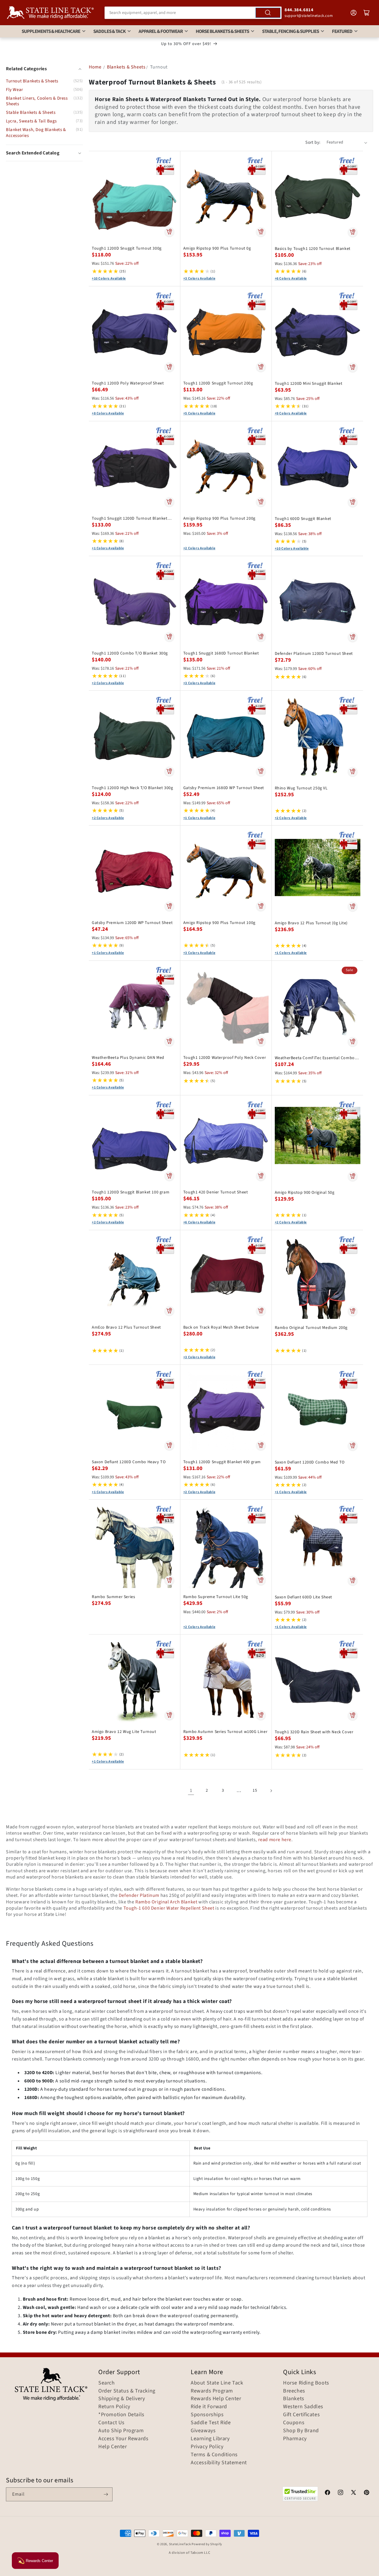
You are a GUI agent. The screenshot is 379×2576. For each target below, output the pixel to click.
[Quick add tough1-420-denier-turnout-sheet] (261, 1176)
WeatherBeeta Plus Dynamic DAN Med (128, 1058)
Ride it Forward (209, 2407)
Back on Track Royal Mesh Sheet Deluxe (221, 1327)
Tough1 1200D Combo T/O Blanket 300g (130, 653)
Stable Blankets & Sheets (31, 112)
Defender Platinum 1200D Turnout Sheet (314, 654)
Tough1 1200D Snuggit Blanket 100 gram (131, 1192)
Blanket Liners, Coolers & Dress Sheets (37, 101)
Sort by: (313, 142)
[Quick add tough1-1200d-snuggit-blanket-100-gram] (169, 1176)
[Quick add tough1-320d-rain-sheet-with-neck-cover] (352, 1715)
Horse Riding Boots (306, 2383)
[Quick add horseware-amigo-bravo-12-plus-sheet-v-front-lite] (352, 906)
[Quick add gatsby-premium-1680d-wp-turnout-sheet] (261, 771)
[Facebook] (327, 2493)
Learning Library (210, 2439)
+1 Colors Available (108, 548)
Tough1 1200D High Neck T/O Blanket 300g (132, 788)
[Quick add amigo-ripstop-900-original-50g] (352, 1176)
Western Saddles (303, 2407)
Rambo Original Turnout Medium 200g (311, 1328)
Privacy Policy (207, 2447)
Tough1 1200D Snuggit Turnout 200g (218, 383)
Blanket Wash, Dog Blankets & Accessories (36, 133)
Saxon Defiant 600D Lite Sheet (303, 1597)
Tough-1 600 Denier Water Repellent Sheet (169, 1908)
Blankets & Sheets (126, 67)
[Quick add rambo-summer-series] (169, 1580)
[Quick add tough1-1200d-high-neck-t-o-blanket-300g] (169, 771)
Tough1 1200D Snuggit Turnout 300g (127, 248)
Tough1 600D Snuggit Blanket (303, 519)
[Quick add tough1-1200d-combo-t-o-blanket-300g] (169, 637)
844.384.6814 (299, 10)
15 (255, 1790)
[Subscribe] (106, 2494)
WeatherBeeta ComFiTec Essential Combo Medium (315, 1058)
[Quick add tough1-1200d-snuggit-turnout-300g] (169, 232)
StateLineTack (180, 2544)
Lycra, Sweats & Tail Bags (31, 121)
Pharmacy (295, 2439)
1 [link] (191, 1790)
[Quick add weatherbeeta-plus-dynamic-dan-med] (169, 1041)
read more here (275, 1840)
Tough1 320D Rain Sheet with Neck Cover (314, 1732)
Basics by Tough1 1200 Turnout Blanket (313, 249)
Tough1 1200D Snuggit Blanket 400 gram (222, 1462)
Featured (342, 31)
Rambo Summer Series (113, 1597)
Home (95, 67)
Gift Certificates (301, 2415)
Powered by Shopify (207, 2544)
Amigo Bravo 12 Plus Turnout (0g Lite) (311, 923)
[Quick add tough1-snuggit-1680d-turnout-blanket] (261, 637)
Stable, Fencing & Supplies (290, 31)
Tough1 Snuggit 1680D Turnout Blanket (221, 653)
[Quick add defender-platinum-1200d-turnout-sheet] (352, 637)
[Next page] (271, 1791)
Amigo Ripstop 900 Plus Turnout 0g (217, 248)
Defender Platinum (139, 1895)
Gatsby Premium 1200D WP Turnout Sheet (132, 923)
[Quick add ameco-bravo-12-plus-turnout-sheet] (169, 1311)
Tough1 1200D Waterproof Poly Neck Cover (225, 1058)
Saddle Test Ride (211, 2423)
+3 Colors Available (199, 279)
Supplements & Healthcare (51, 31)
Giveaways (203, 2431)
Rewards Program (212, 2391)
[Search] (268, 13)
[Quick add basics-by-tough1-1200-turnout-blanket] (352, 232)
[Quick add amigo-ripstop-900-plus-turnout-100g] (261, 906)
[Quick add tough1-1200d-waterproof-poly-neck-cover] (261, 1041)
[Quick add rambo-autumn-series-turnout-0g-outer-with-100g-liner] (261, 1715)
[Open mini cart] (367, 13)
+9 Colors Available (291, 414)
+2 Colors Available (199, 548)
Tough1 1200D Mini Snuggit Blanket (309, 384)
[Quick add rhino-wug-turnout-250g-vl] (352, 772)
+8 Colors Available (108, 414)
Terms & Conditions (214, 2455)
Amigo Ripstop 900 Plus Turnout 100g (219, 923)
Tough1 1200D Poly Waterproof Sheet (128, 383)
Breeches (294, 2391)
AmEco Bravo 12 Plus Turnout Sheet (126, 1327)
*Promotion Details (121, 2415)
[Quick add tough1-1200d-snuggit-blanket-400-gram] (261, 1445)
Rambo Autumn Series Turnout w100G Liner (225, 1732)
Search (107, 2383)
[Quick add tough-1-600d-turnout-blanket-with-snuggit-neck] (352, 502)
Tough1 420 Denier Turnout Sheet (216, 1192)
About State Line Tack (217, 2383)
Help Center (113, 2447)
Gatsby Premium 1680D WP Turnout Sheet (224, 788)
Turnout (159, 67)
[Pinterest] (367, 2493)
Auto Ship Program (121, 2431)
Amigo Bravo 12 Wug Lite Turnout (124, 1732)
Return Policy (114, 2407)
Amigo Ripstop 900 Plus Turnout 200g (219, 518)
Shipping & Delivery (122, 2399)
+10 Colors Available (109, 279)
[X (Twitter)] (354, 2493)
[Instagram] (341, 2493)
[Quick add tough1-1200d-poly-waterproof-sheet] (169, 367)
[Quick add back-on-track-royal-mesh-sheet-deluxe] (261, 1311)
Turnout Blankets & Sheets (32, 81)
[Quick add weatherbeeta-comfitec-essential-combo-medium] (352, 1041)
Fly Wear (15, 90)
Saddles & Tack (109, 31)
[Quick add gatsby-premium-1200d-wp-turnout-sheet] (169, 906)
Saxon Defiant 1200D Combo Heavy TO (129, 1462)
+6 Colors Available (291, 279)
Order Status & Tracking (127, 2391)
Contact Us (111, 2423)
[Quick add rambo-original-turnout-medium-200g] (352, 1311)
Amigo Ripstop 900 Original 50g (305, 1193)
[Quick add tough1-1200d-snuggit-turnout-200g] (261, 367)
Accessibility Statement (219, 2463)
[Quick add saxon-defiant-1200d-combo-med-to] (352, 1446)
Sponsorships (207, 2415)
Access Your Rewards (123, 2439)
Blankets (294, 2399)
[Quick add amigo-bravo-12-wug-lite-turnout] (169, 1715)
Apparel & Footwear (161, 31)
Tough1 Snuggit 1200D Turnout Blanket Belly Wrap (130, 518)
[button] (44, 153)
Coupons (294, 2423)
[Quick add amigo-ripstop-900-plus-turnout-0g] (261, 232)
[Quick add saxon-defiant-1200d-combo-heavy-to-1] (169, 1445)
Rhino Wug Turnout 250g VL (301, 788)
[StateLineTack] (50, 13)
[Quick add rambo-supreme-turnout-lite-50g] (261, 1580)
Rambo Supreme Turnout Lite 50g (216, 1597)
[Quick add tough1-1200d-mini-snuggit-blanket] (352, 367)
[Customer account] (354, 13)
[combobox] (193, 13)
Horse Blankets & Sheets (222, 31)
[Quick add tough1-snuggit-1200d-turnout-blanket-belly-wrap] (169, 502)
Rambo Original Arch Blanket (166, 1902)
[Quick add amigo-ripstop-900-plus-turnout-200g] (261, 502)
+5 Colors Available (199, 414)
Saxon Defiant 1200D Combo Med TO (310, 1462)
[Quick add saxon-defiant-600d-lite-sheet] (352, 1581)
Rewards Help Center (216, 2399)
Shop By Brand (301, 2431)
